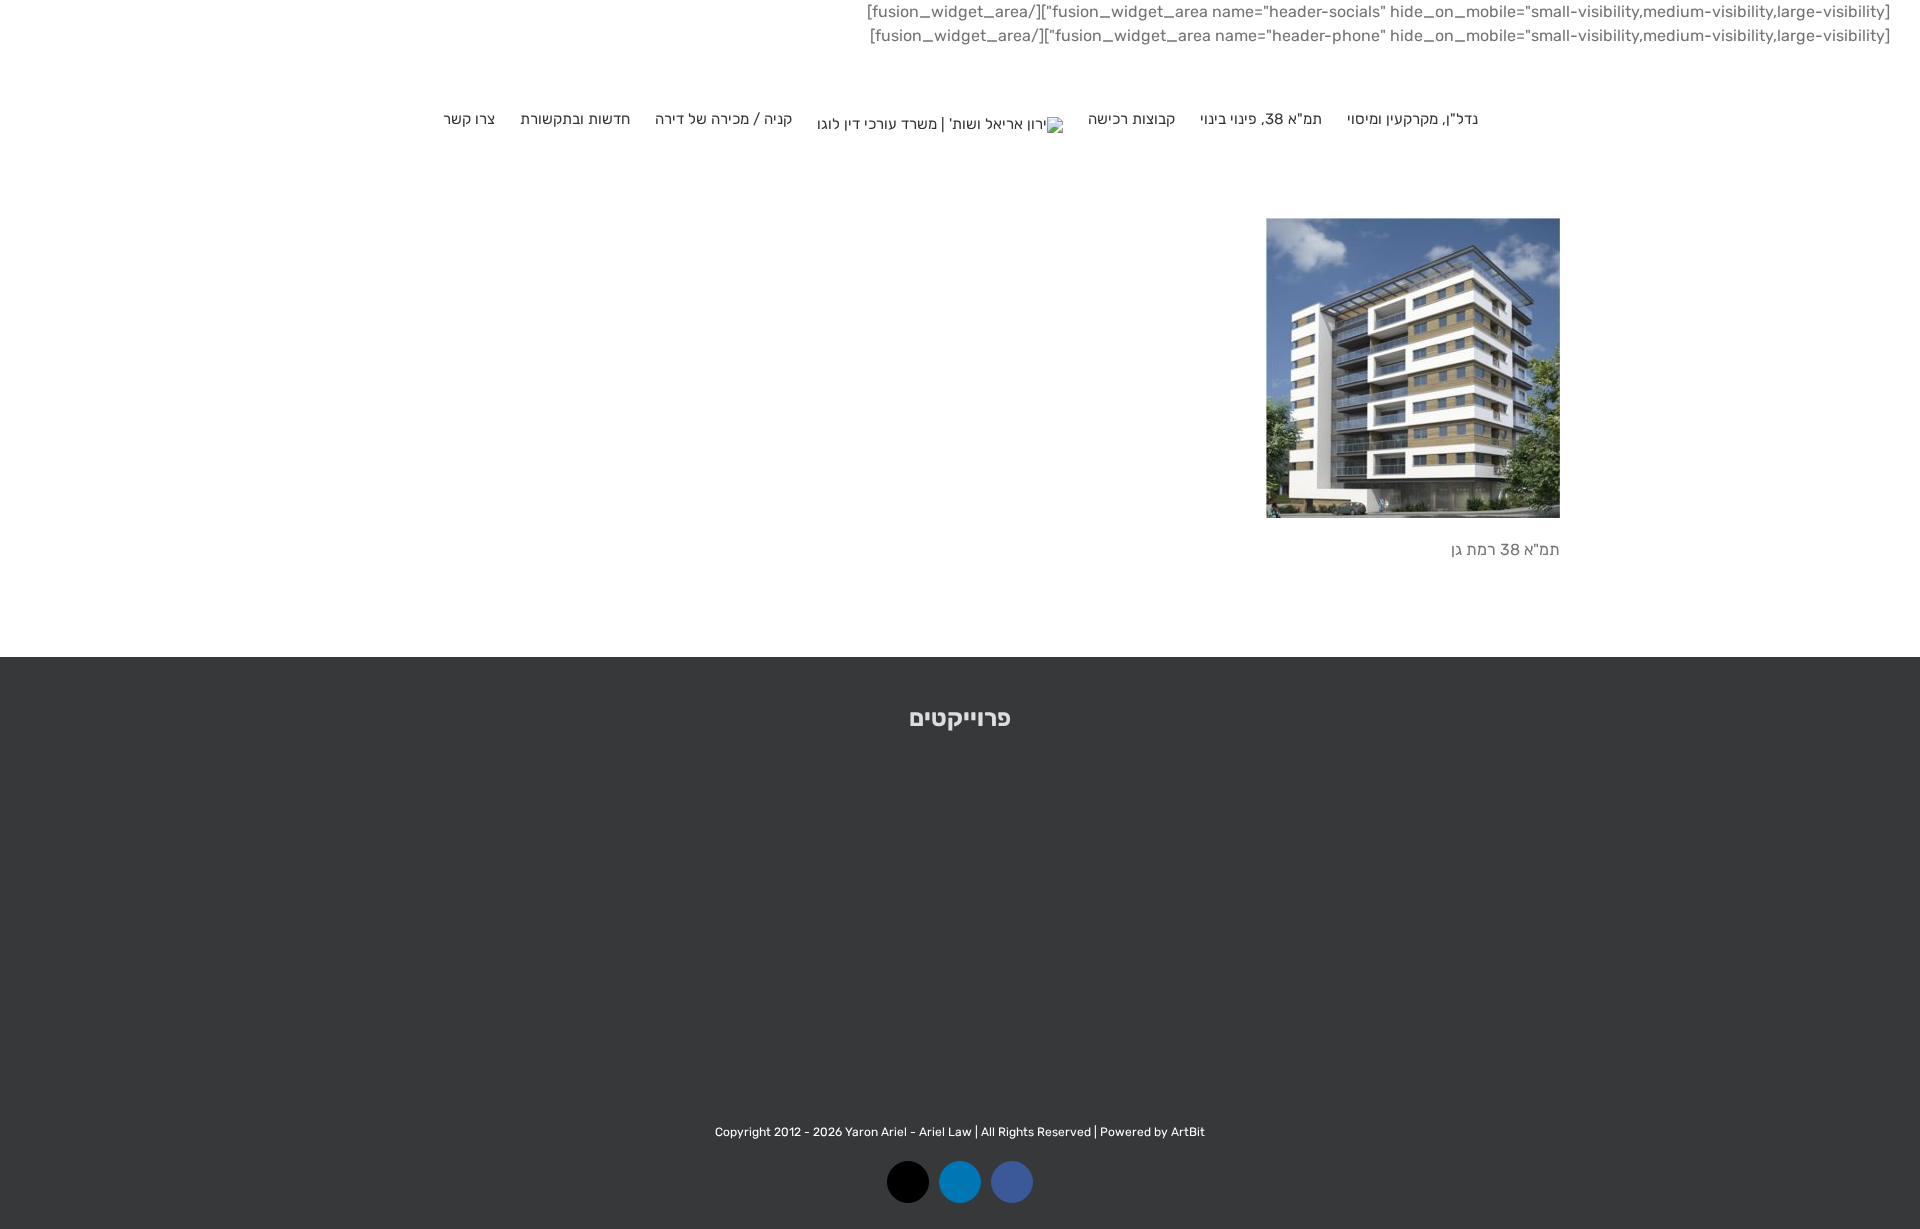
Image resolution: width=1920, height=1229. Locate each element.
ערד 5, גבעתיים (216, 914)
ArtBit (1188, 1132)
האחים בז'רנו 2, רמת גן (1332, 914)
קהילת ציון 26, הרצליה (960, 914)
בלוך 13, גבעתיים (1704, 914)
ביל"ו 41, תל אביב (588, 914)
